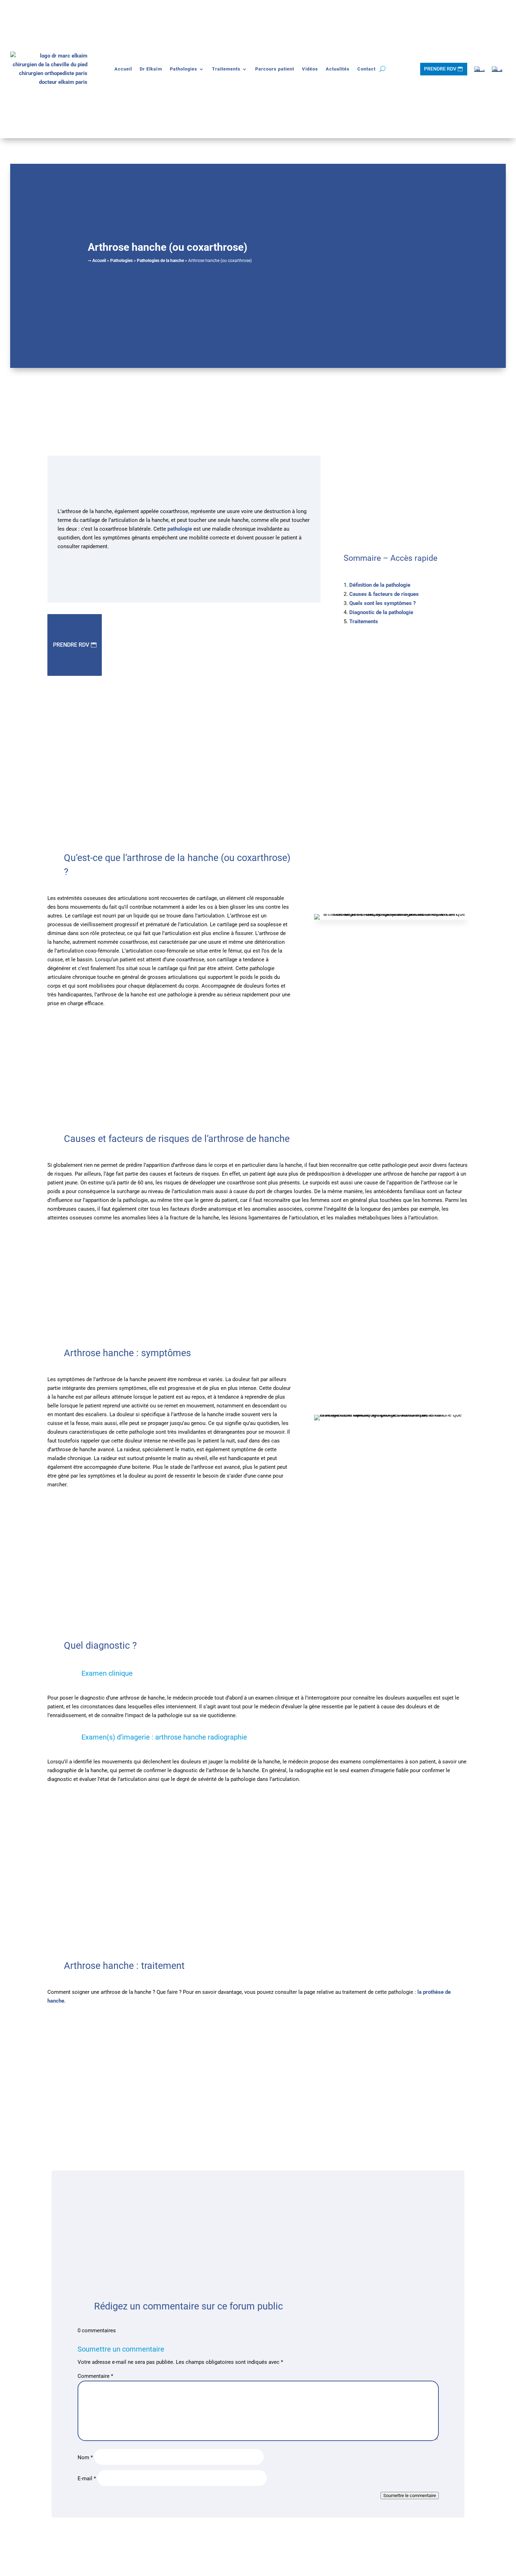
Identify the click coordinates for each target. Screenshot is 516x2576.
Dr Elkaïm (151, 69)
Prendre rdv (71, 645)
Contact (366, 69)
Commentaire (95, 2376)
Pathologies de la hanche (160, 261)
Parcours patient (275, 69)
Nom (85, 2457)
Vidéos (310, 69)
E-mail (87, 2479)
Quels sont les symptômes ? (382, 603)
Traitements (226, 69)
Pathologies (184, 69)
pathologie (180, 529)
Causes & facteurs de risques (384, 594)
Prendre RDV (440, 69)
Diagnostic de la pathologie (381, 612)
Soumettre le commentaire (410, 2496)
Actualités (338, 69)
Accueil (123, 69)
